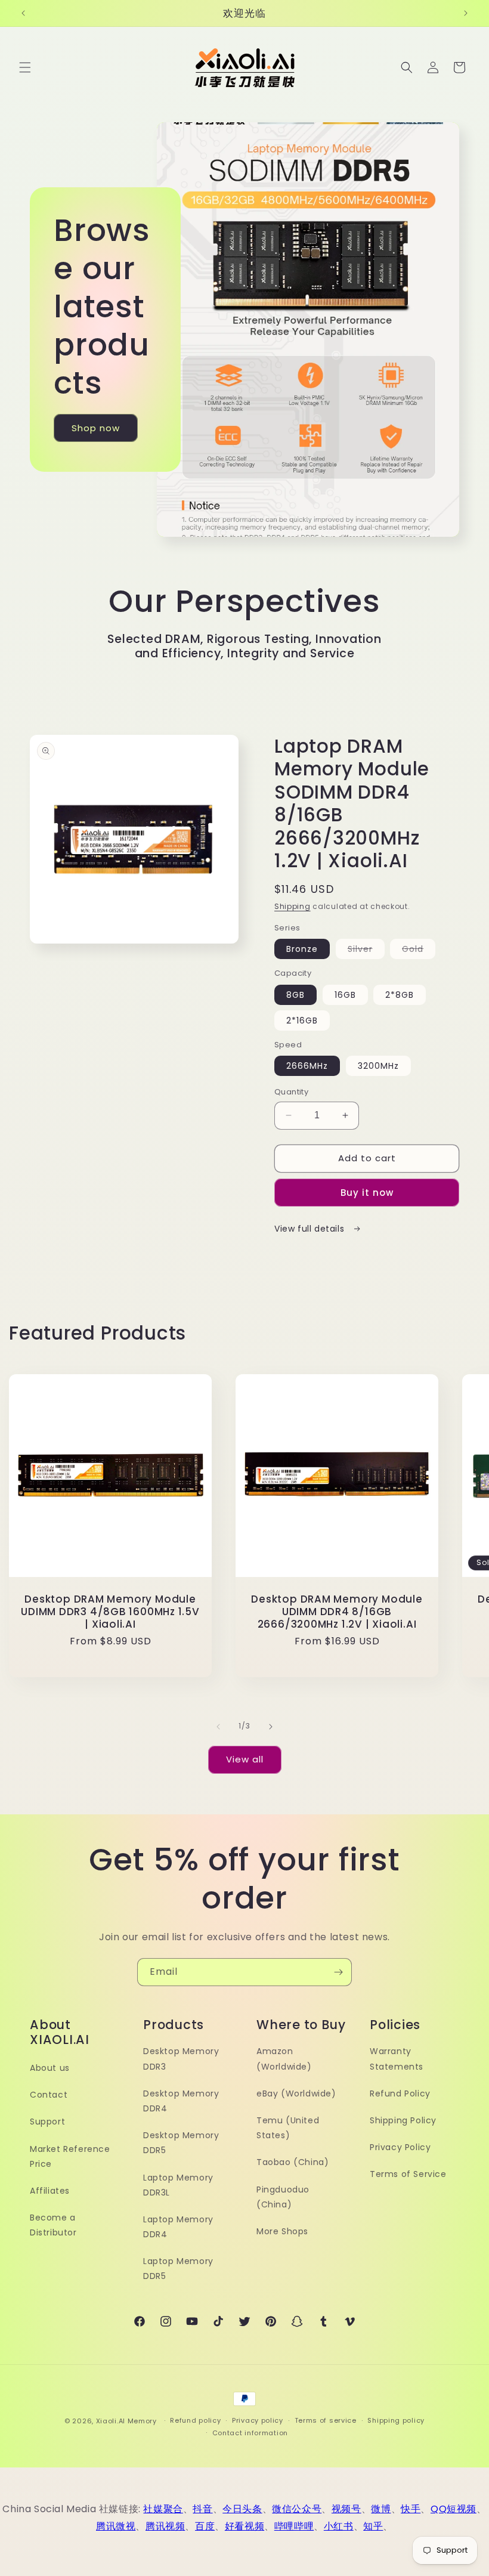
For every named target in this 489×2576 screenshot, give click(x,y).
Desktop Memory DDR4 (181, 2101)
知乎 (373, 2526)
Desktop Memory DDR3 (181, 2059)
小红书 (339, 2526)
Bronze (302, 949)
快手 (411, 2509)
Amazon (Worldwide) (284, 2059)
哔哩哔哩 (294, 2526)
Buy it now (367, 1193)
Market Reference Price (70, 2156)
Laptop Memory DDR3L (178, 2185)
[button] (25, 67)
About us (50, 2068)
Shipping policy (396, 2420)
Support (47, 2122)
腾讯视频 (165, 2526)
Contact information (250, 2433)
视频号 (346, 2509)
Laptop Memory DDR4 (178, 2227)
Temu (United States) (288, 2128)
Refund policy (195, 2420)
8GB (295, 995)
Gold (419, 951)
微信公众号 (297, 2509)
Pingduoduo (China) (283, 2197)
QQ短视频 (454, 2509)
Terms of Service (408, 2174)
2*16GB (302, 1020)
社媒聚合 (163, 2509)
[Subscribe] (338, 1972)
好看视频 (244, 2526)
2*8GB (400, 995)
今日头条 (242, 2509)
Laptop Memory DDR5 (178, 2269)
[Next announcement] (466, 13)
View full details (311, 1229)
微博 (381, 2509)
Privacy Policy (400, 2147)
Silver (366, 951)
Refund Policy (400, 2093)
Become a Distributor (53, 2225)
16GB (345, 995)
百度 (205, 2526)
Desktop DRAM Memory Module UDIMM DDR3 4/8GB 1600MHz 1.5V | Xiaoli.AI (110, 1612)
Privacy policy (258, 2420)
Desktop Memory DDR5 (181, 2143)
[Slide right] (271, 1727)
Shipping (293, 906)
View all (245, 1759)
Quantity (291, 1092)
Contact (49, 2095)
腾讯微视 (116, 2526)
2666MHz (307, 1066)
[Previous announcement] (23, 13)
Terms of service (326, 2420)
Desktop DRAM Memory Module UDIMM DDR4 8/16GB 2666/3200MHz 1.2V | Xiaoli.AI (337, 1612)
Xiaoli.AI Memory (126, 2421)
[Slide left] (218, 1727)
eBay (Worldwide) (296, 2093)
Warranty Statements (397, 2059)
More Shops (282, 2231)
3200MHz (378, 1066)
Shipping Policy (403, 2120)
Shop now (96, 428)
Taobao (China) (293, 2162)
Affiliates (50, 2191)
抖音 (202, 2509)
